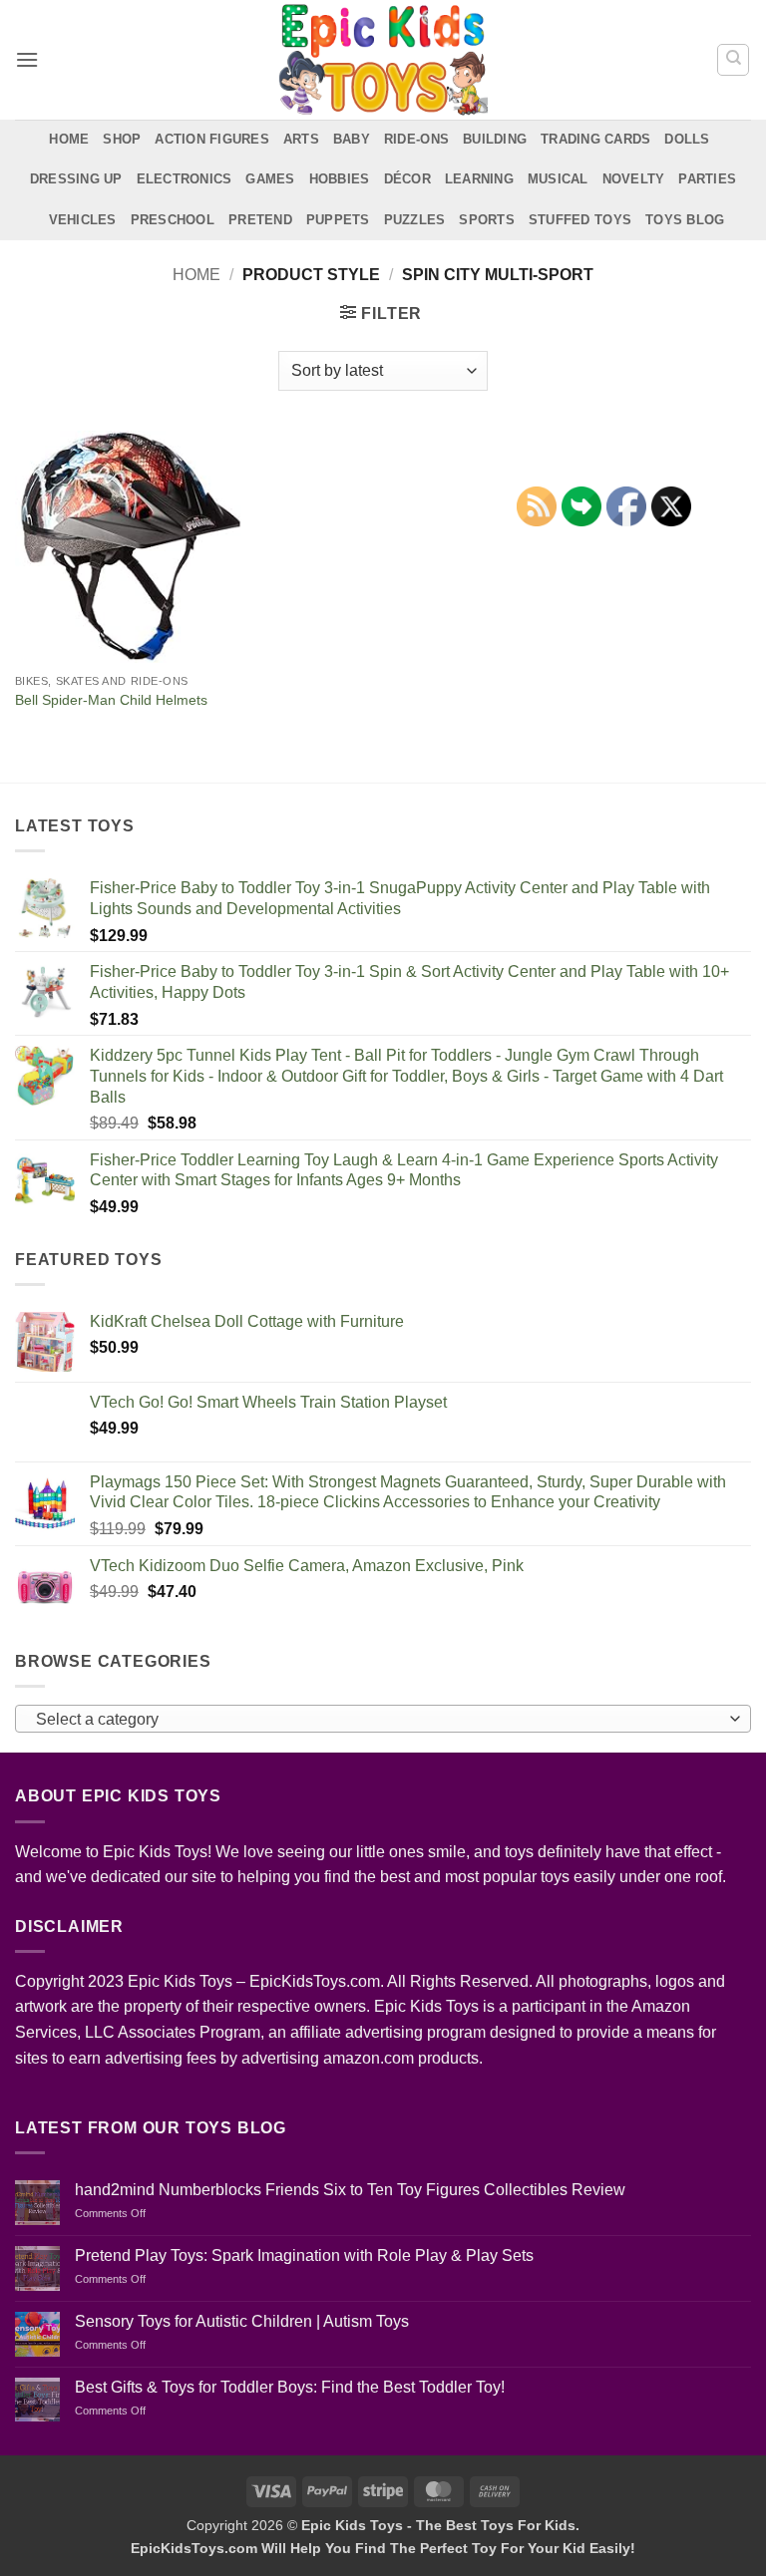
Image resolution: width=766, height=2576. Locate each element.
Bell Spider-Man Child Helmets (111, 700)
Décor (407, 179)
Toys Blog (685, 220)
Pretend (260, 220)
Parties (707, 179)
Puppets (338, 220)
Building (495, 139)
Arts (301, 139)
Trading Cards (595, 139)
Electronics (185, 179)
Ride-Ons (416, 139)
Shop (122, 139)
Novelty (634, 179)
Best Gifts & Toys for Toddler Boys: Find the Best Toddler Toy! (290, 2387)
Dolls (687, 139)
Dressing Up (76, 179)
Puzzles (415, 220)
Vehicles (83, 220)
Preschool (173, 220)
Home (69, 139)
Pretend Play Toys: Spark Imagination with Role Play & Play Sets (304, 2255)
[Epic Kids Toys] (383, 60)
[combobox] (383, 1719)
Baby (352, 139)
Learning (479, 179)
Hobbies (340, 179)
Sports (487, 220)
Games (270, 179)
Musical (558, 179)
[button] (27, 59)
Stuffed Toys (580, 220)
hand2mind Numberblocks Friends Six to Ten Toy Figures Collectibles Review (350, 2190)
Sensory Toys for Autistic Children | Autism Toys (242, 2321)
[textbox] (378, 1720)
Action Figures (212, 139)
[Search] (733, 60)
